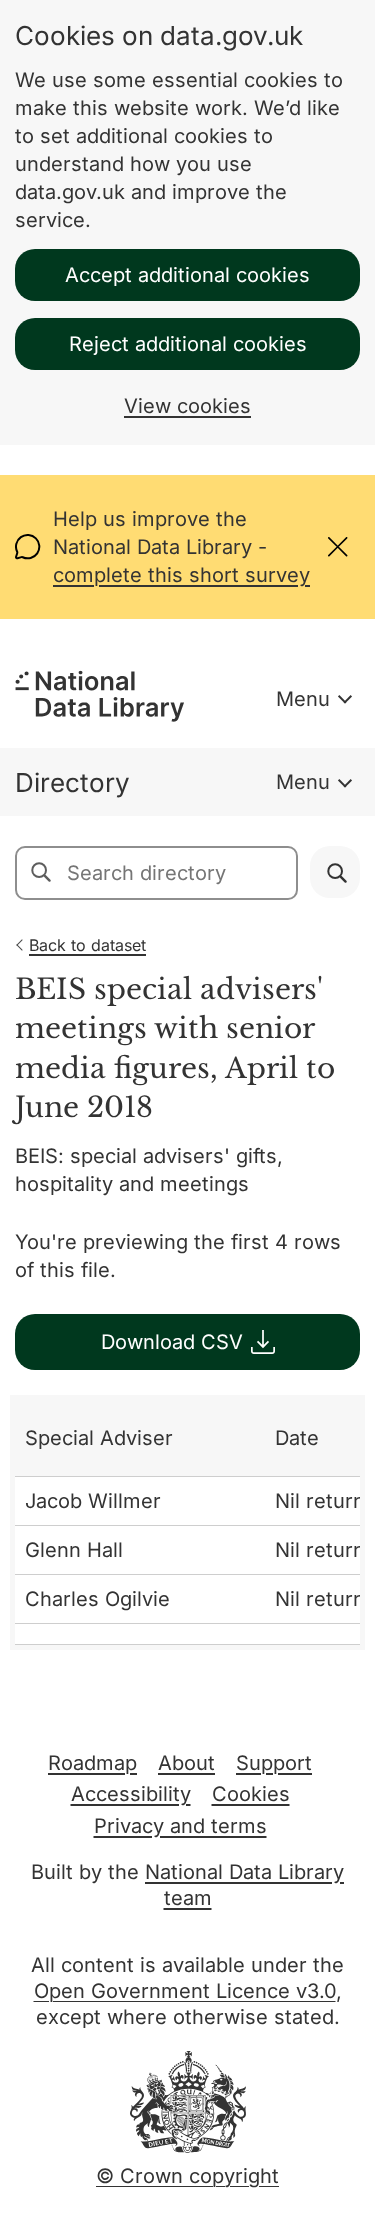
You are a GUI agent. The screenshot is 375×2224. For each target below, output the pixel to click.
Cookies (251, 1794)
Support (274, 1763)
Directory (72, 782)
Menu (303, 699)
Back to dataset (87, 945)
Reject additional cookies (188, 344)
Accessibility (131, 1794)
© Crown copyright (187, 2176)
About (186, 1763)
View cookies (187, 406)
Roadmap (92, 1763)
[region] (187, 1522)
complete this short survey (181, 575)
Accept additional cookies (187, 275)
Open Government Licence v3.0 (185, 1991)
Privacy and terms (180, 1826)
